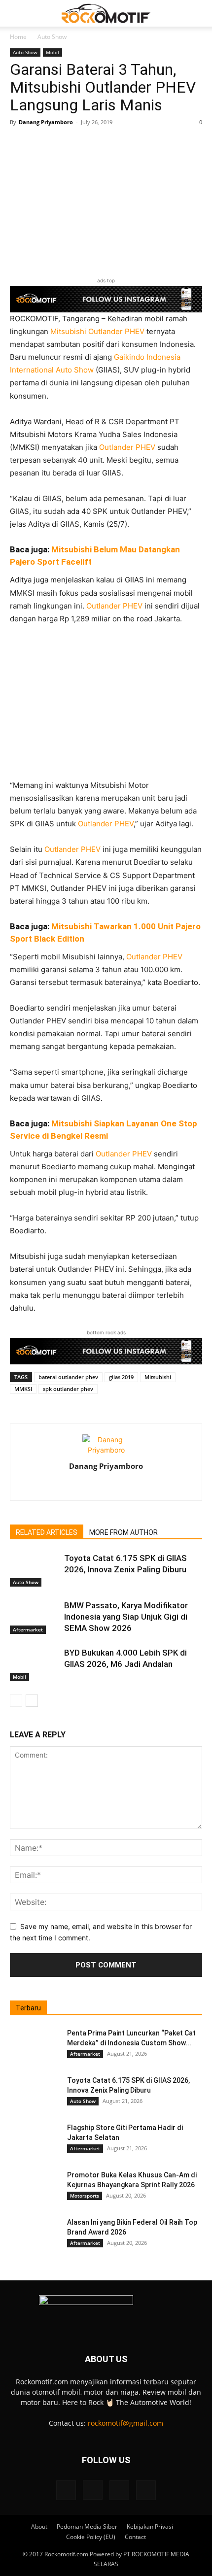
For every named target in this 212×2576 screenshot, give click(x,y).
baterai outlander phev (68, 1377)
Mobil (53, 52)
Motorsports (85, 2196)
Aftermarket (28, 1629)
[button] (17, 13)
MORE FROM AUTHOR (124, 1532)
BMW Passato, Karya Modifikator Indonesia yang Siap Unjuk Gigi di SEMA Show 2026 (126, 1617)
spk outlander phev (68, 1389)
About (39, 2526)
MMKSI (23, 1389)
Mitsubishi (158, 1377)
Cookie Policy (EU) (91, 2537)
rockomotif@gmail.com (125, 2423)
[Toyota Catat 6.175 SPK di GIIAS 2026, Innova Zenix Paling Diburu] (35, 1570)
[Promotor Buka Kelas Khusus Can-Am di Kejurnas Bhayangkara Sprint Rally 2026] (35, 2187)
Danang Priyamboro (46, 122)
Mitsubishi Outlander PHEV (96, 331)
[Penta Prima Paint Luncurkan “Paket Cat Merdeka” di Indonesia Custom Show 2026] (35, 2045)
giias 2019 (121, 1377)
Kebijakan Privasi (150, 2526)
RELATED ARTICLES (47, 1532)
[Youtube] (146, 2490)
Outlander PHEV (127, 447)
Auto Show (52, 37)
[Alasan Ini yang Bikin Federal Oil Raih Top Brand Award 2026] (35, 2235)
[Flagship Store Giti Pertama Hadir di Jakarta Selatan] (35, 2140)
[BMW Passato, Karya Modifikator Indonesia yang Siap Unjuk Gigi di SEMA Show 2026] (35, 1617)
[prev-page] (16, 1701)
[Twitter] (127, 1487)
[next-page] (32, 1701)
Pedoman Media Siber (87, 2526)
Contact (135, 2537)
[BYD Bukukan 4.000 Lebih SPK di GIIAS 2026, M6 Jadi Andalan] (35, 1664)
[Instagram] (106, 1487)
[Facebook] (86, 1487)
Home (18, 37)
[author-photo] (106, 1450)
